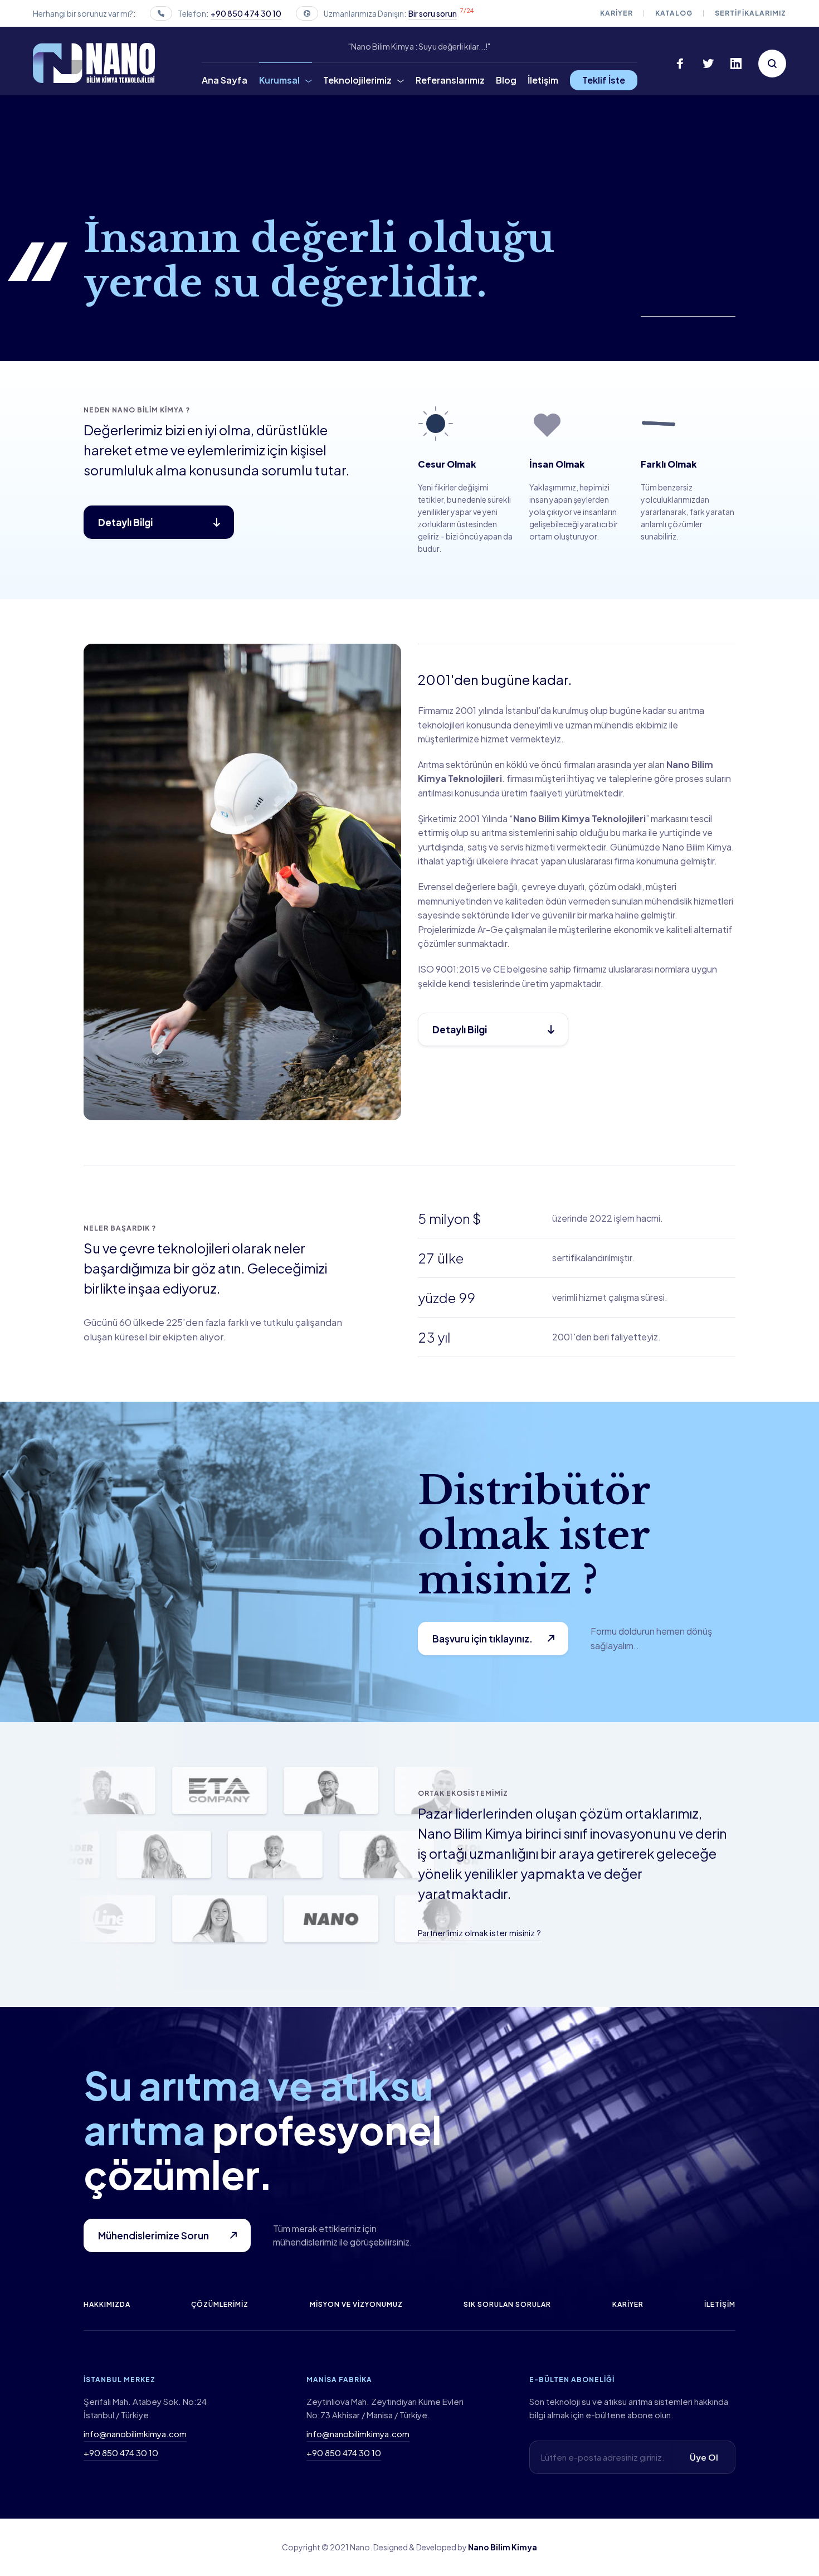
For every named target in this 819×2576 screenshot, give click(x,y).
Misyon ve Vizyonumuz (356, 2304)
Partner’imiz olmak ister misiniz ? (479, 1933)
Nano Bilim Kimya (503, 2547)
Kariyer (616, 13)
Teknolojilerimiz (357, 80)
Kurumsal (279, 80)
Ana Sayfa (225, 80)
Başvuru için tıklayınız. (482, 1639)
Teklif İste (604, 80)
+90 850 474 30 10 (246, 13)
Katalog (674, 13)
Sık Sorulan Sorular (507, 2304)
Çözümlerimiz (220, 2304)
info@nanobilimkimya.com (135, 2434)
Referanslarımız (450, 80)
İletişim (543, 80)
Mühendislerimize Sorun (153, 2235)
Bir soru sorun (433, 13)
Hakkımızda (107, 2304)
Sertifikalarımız (750, 13)
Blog (506, 80)
